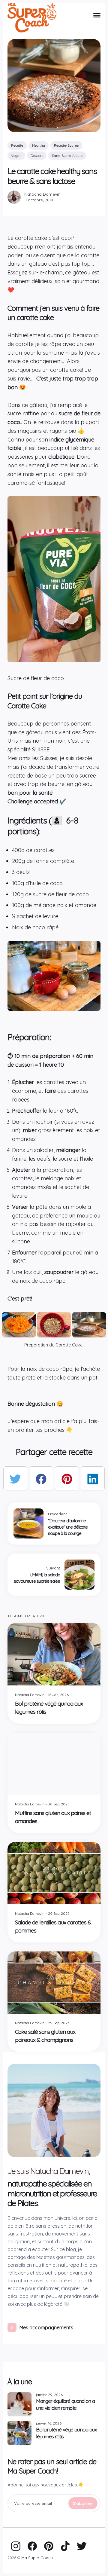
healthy (39, 145)
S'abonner (83, 2503)
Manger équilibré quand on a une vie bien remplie (65, 2404)
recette (17, 145)
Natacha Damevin (42, 194)
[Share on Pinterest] (67, 1478)
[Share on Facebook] (41, 1478)
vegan (16, 156)
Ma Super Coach (37, 2558)
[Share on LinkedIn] (93, 1478)
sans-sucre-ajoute (67, 156)
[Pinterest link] (49, 2546)
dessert (37, 156)
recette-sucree (66, 145)
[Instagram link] (16, 2546)
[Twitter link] (82, 2546)
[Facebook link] (32, 2546)
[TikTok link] (65, 2546)
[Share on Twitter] (15, 1478)
